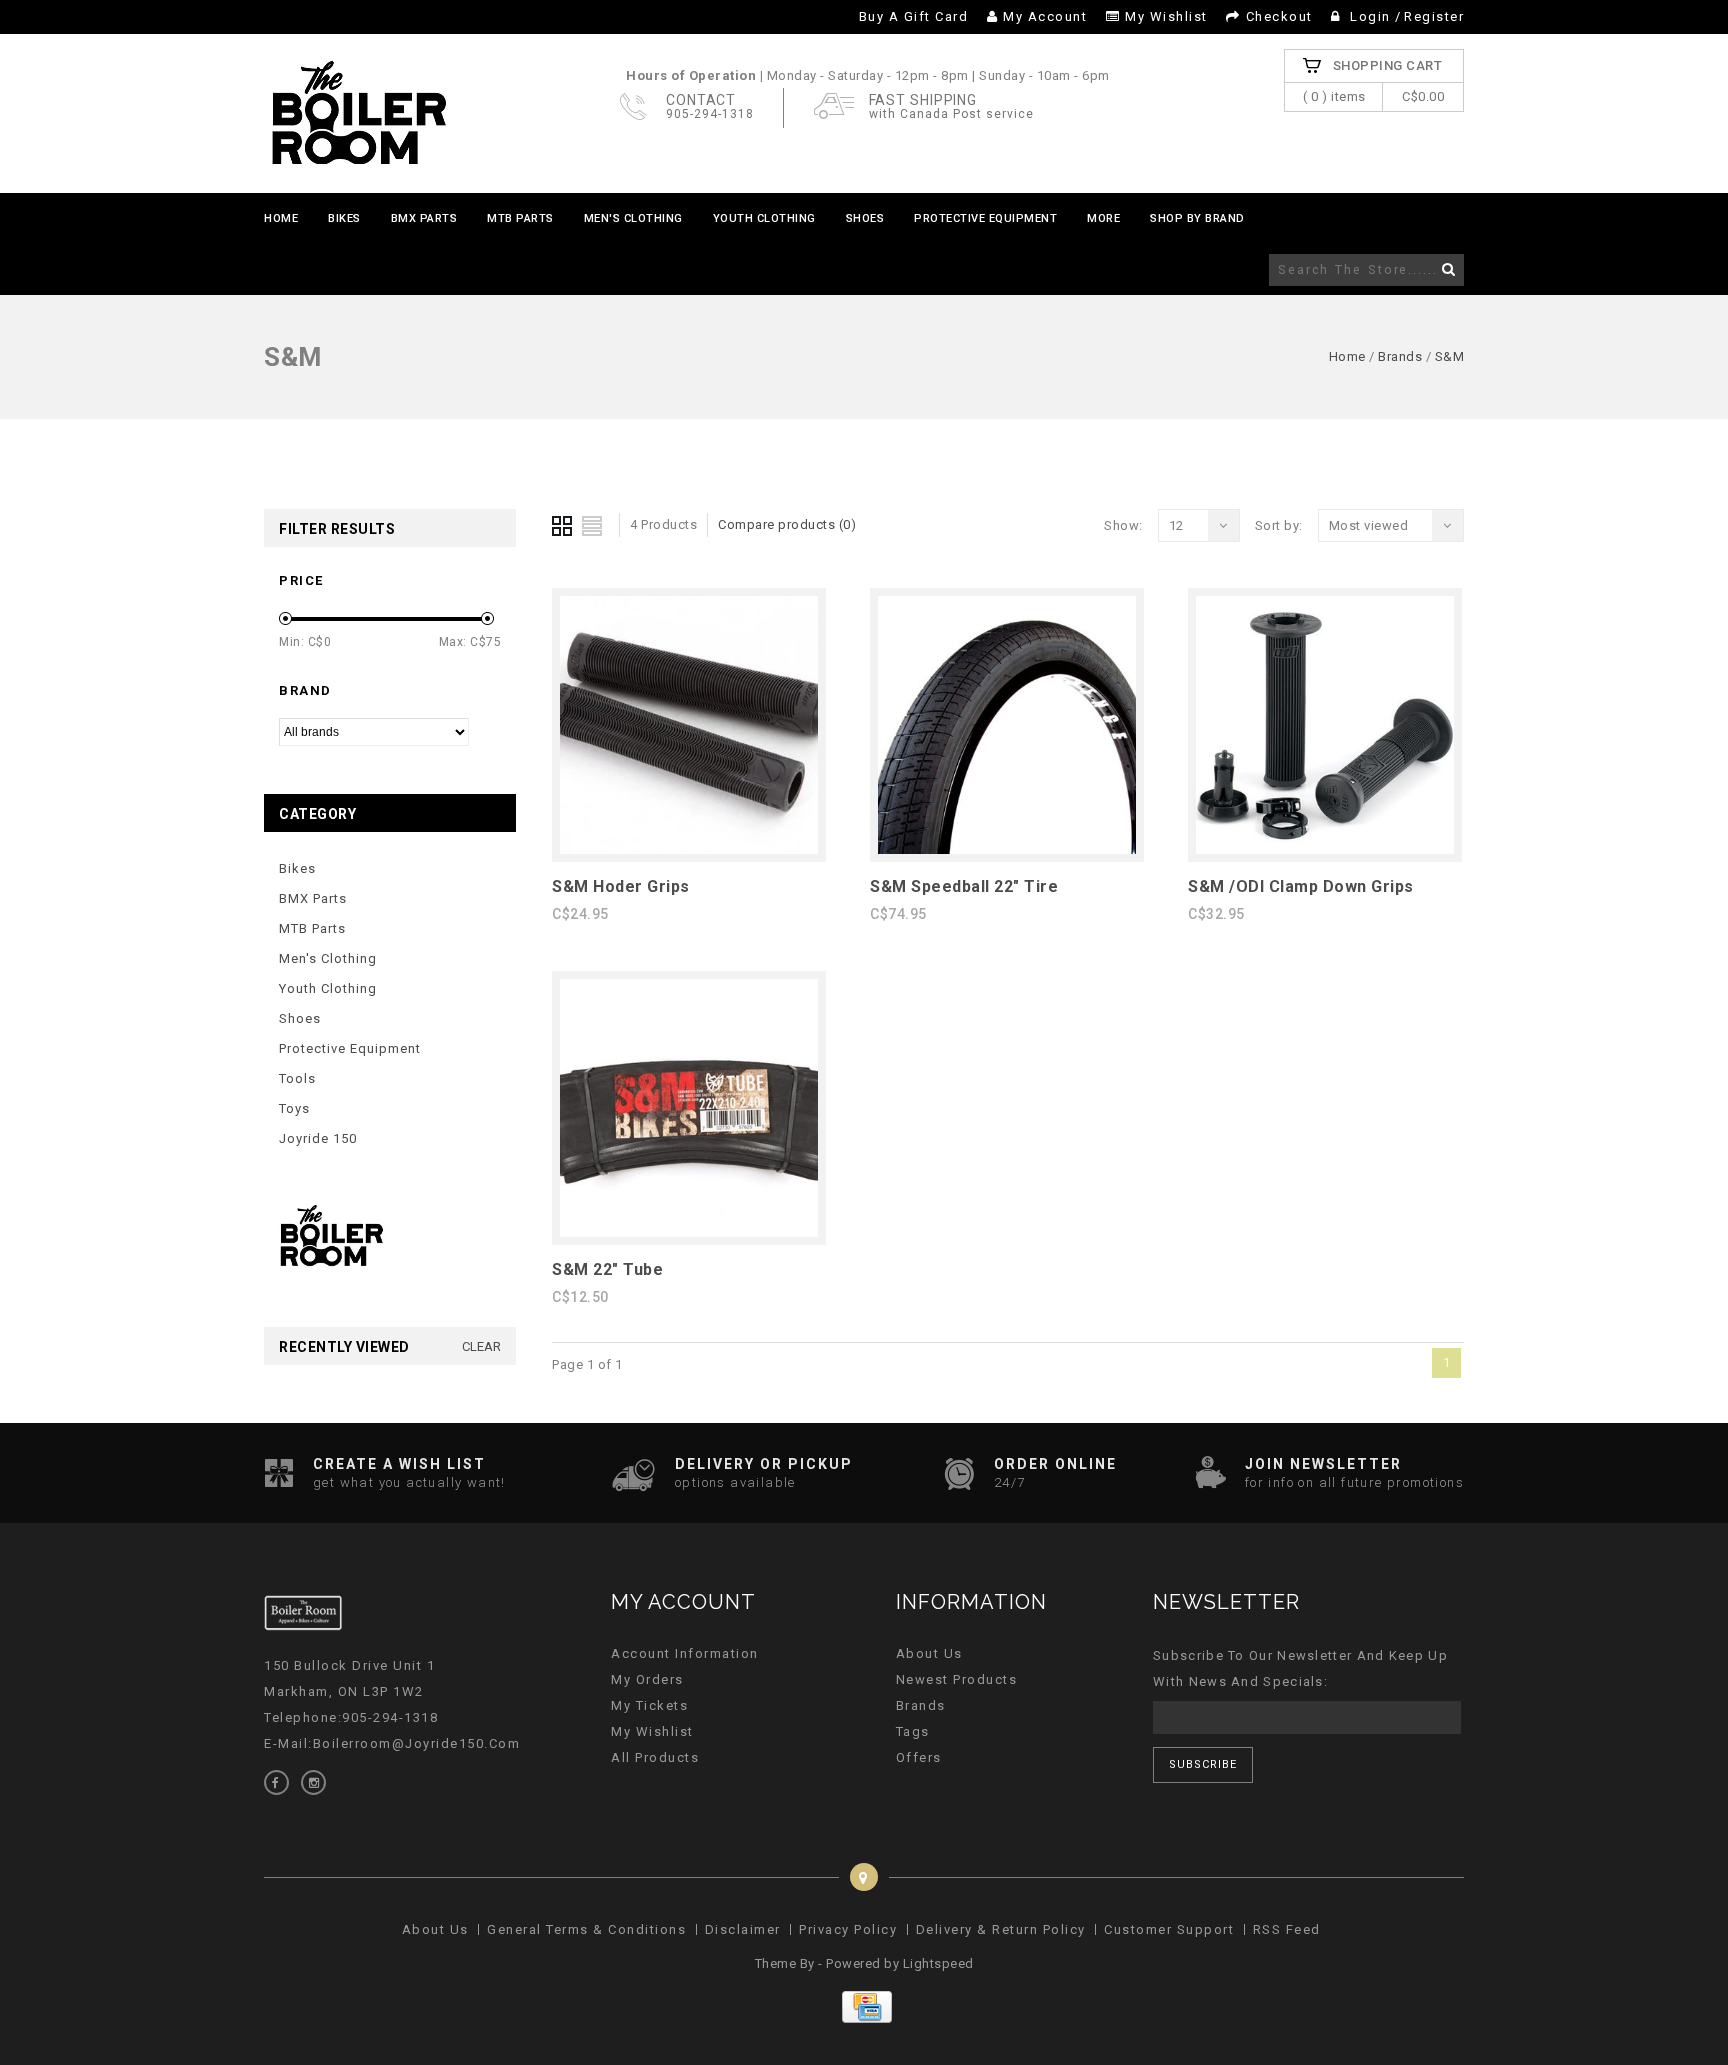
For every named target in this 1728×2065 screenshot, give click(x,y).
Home (281, 218)
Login (1371, 16)
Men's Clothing (633, 218)
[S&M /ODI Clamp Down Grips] (1325, 849)
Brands (1400, 356)
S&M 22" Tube (607, 1269)
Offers (919, 1757)
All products (655, 1757)
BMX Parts (424, 218)
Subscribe (1203, 1764)
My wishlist (1166, 16)
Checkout (1279, 16)
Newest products (957, 1679)
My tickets (649, 1705)
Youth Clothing (764, 218)
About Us (929, 1653)
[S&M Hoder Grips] (689, 849)
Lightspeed (938, 1963)
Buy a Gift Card (914, 16)
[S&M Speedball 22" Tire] (1007, 849)
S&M (1450, 356)
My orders (647, 1679)
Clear (481, 1346)
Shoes (865, 218)
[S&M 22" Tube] (689, 1232)
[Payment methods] (864, 2018)
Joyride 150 (318, 1138)
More (1103, 218)
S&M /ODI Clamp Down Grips (1301, 886)
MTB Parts (520, 218)
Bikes (344, 218)
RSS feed (1287, 1929)
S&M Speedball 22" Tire (964, 886)
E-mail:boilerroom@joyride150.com (392, 1743)
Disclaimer (743, 1929)
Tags (913, 1731)
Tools (297, 1078)
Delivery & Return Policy (1001, 1929)
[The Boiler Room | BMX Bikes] (358, 113)
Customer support (1169, 1929)
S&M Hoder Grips (621, 886)
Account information (685, 1653)
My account (1045, 16)
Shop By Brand (1197, 218)
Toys (294, 1108)
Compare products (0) (787, 524)
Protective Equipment (985, 218)
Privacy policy (848, 1929)
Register (1434, 16)
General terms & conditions (586, 1929)
